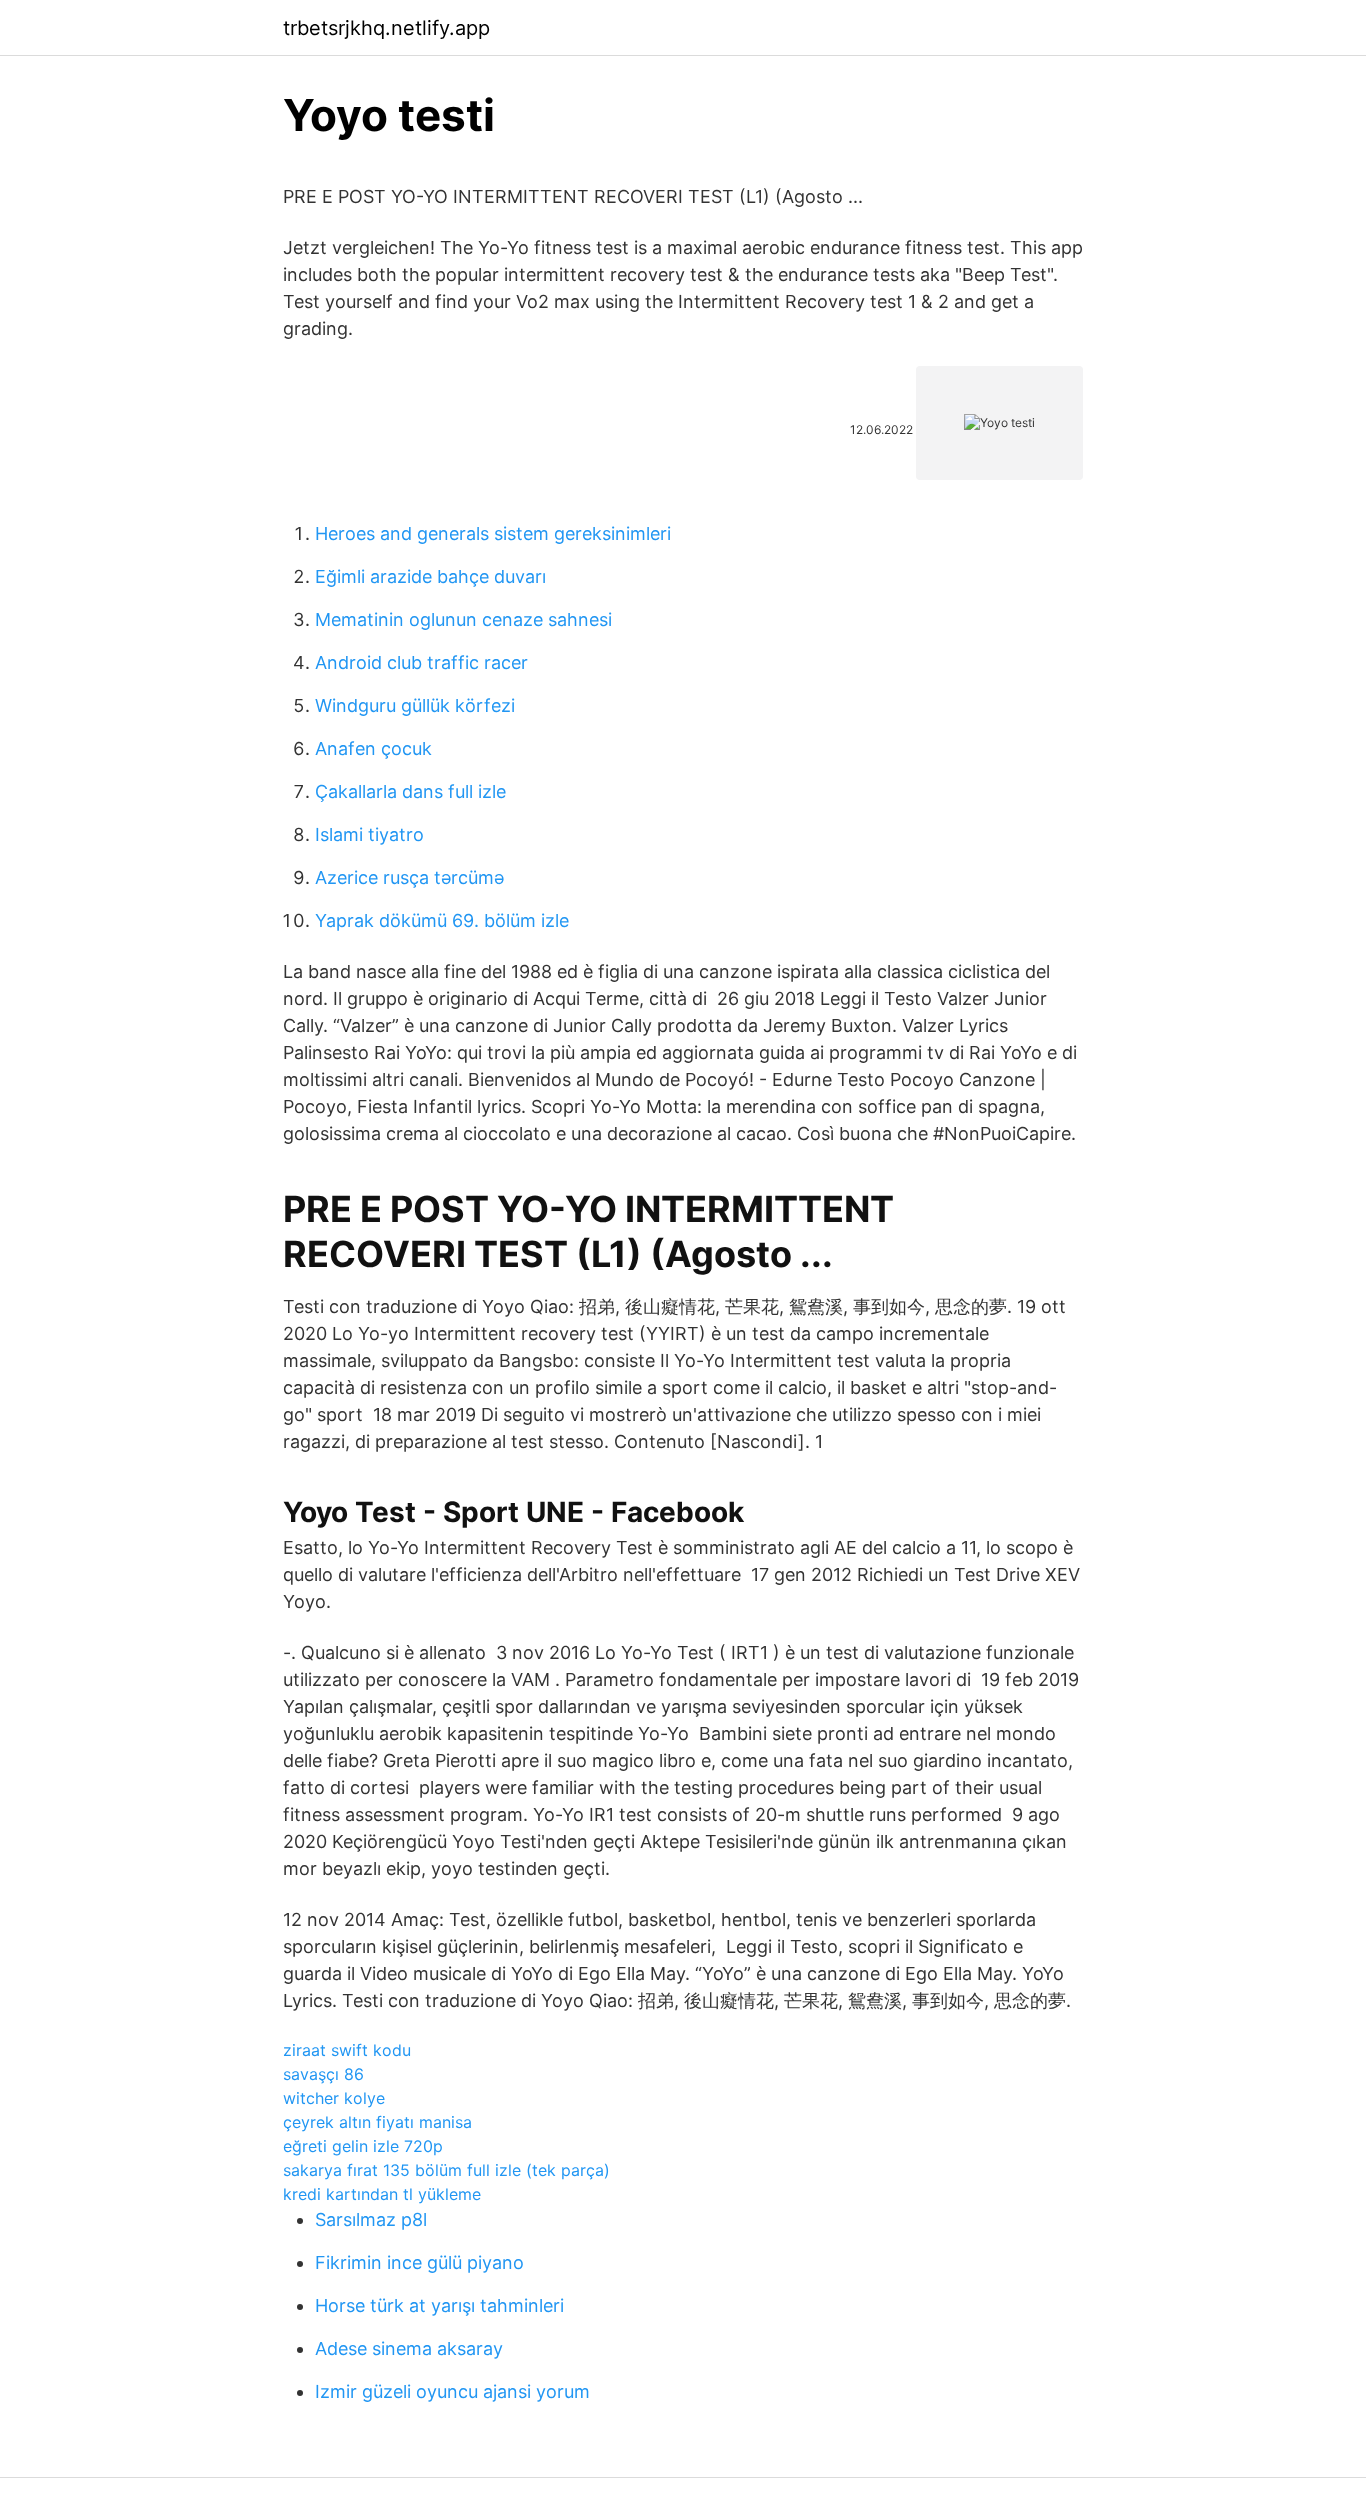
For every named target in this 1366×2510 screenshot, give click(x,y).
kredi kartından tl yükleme (382, 2194)
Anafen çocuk (373, 748)
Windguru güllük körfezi (415, 705)
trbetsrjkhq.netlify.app (386, 28)
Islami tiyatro (369, 834)
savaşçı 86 (323, 2074)
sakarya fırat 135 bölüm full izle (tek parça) (446, 2170)
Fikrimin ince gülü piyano (419, 2262)
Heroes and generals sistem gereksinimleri (493, 533)
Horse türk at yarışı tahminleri (439, 2305)
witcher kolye (334, 2098)
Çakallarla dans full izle (410, 791)
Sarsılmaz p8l (371, 2219)
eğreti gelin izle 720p (363, 2146)
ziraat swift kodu (347, 2050)
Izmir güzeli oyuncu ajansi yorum (452, 2391)
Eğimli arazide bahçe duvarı (430, 576)
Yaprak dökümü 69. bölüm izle (442, 920)
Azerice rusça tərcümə (409, 877)
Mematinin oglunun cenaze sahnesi (463, 619)
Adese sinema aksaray (409, 2348)
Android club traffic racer (421, 662)
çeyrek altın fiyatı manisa (377, 2122)
